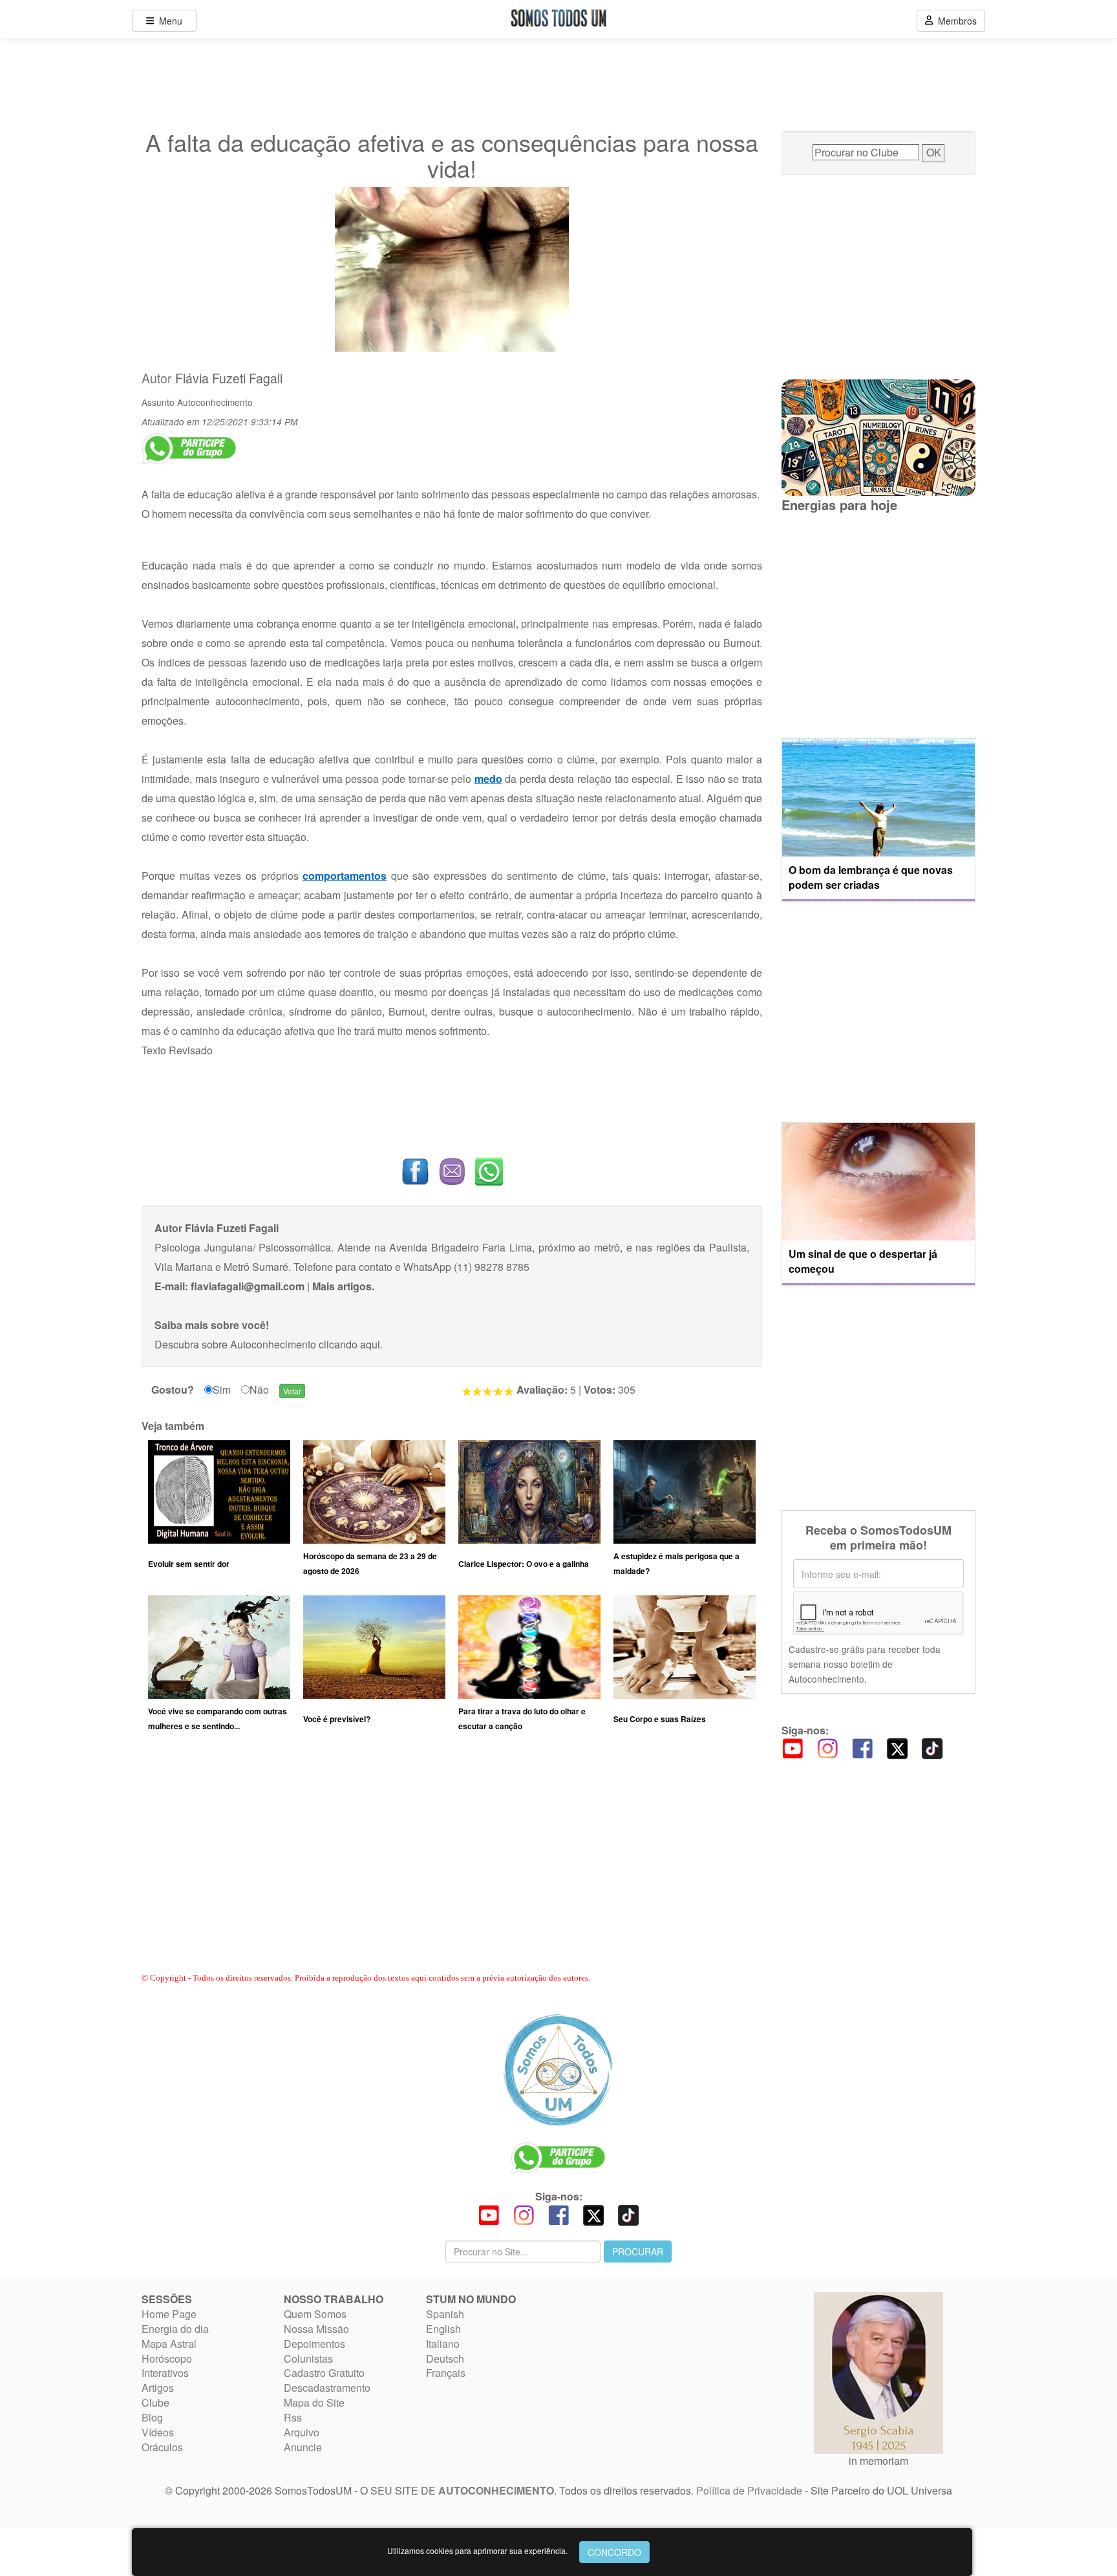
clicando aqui (349, 1344)
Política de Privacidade (749, 2490)
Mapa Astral (169, 2344)
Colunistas (308, 2358)
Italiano (443, 2344)
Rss (293, 2417)
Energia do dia (175, 2329)
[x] (897, 1748)
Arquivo (302, 2432)
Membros (955, 21)
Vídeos (158, 2432)
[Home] (558, 2070)
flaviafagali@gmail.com (248, 1286)
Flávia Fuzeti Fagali (229, 378)
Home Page (169, 2314)
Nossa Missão (316, 2329)
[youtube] (793, 1748)
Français (446, 2373)
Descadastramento (327, 2388)
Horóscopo (167, 2358)
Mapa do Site (314, 2402)
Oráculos (162, 2447)
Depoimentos (314, 2344)
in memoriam (878, 2461)
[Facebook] (862, 1748)
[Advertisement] (452, 1864)
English (443, 2329)
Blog (152, 2417)
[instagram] (827, 1748)
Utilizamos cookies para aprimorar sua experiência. (477, 2550)
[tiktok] (932, 1748)
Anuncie (303, 2447)
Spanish (445, 2314)
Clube (155, 2402)
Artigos (158, 2388)
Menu (168, 21)
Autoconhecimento (215, 402)
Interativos (165, 2373)
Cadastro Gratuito (324, 2373)
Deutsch (445, 2358)
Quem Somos (315, 2314)
